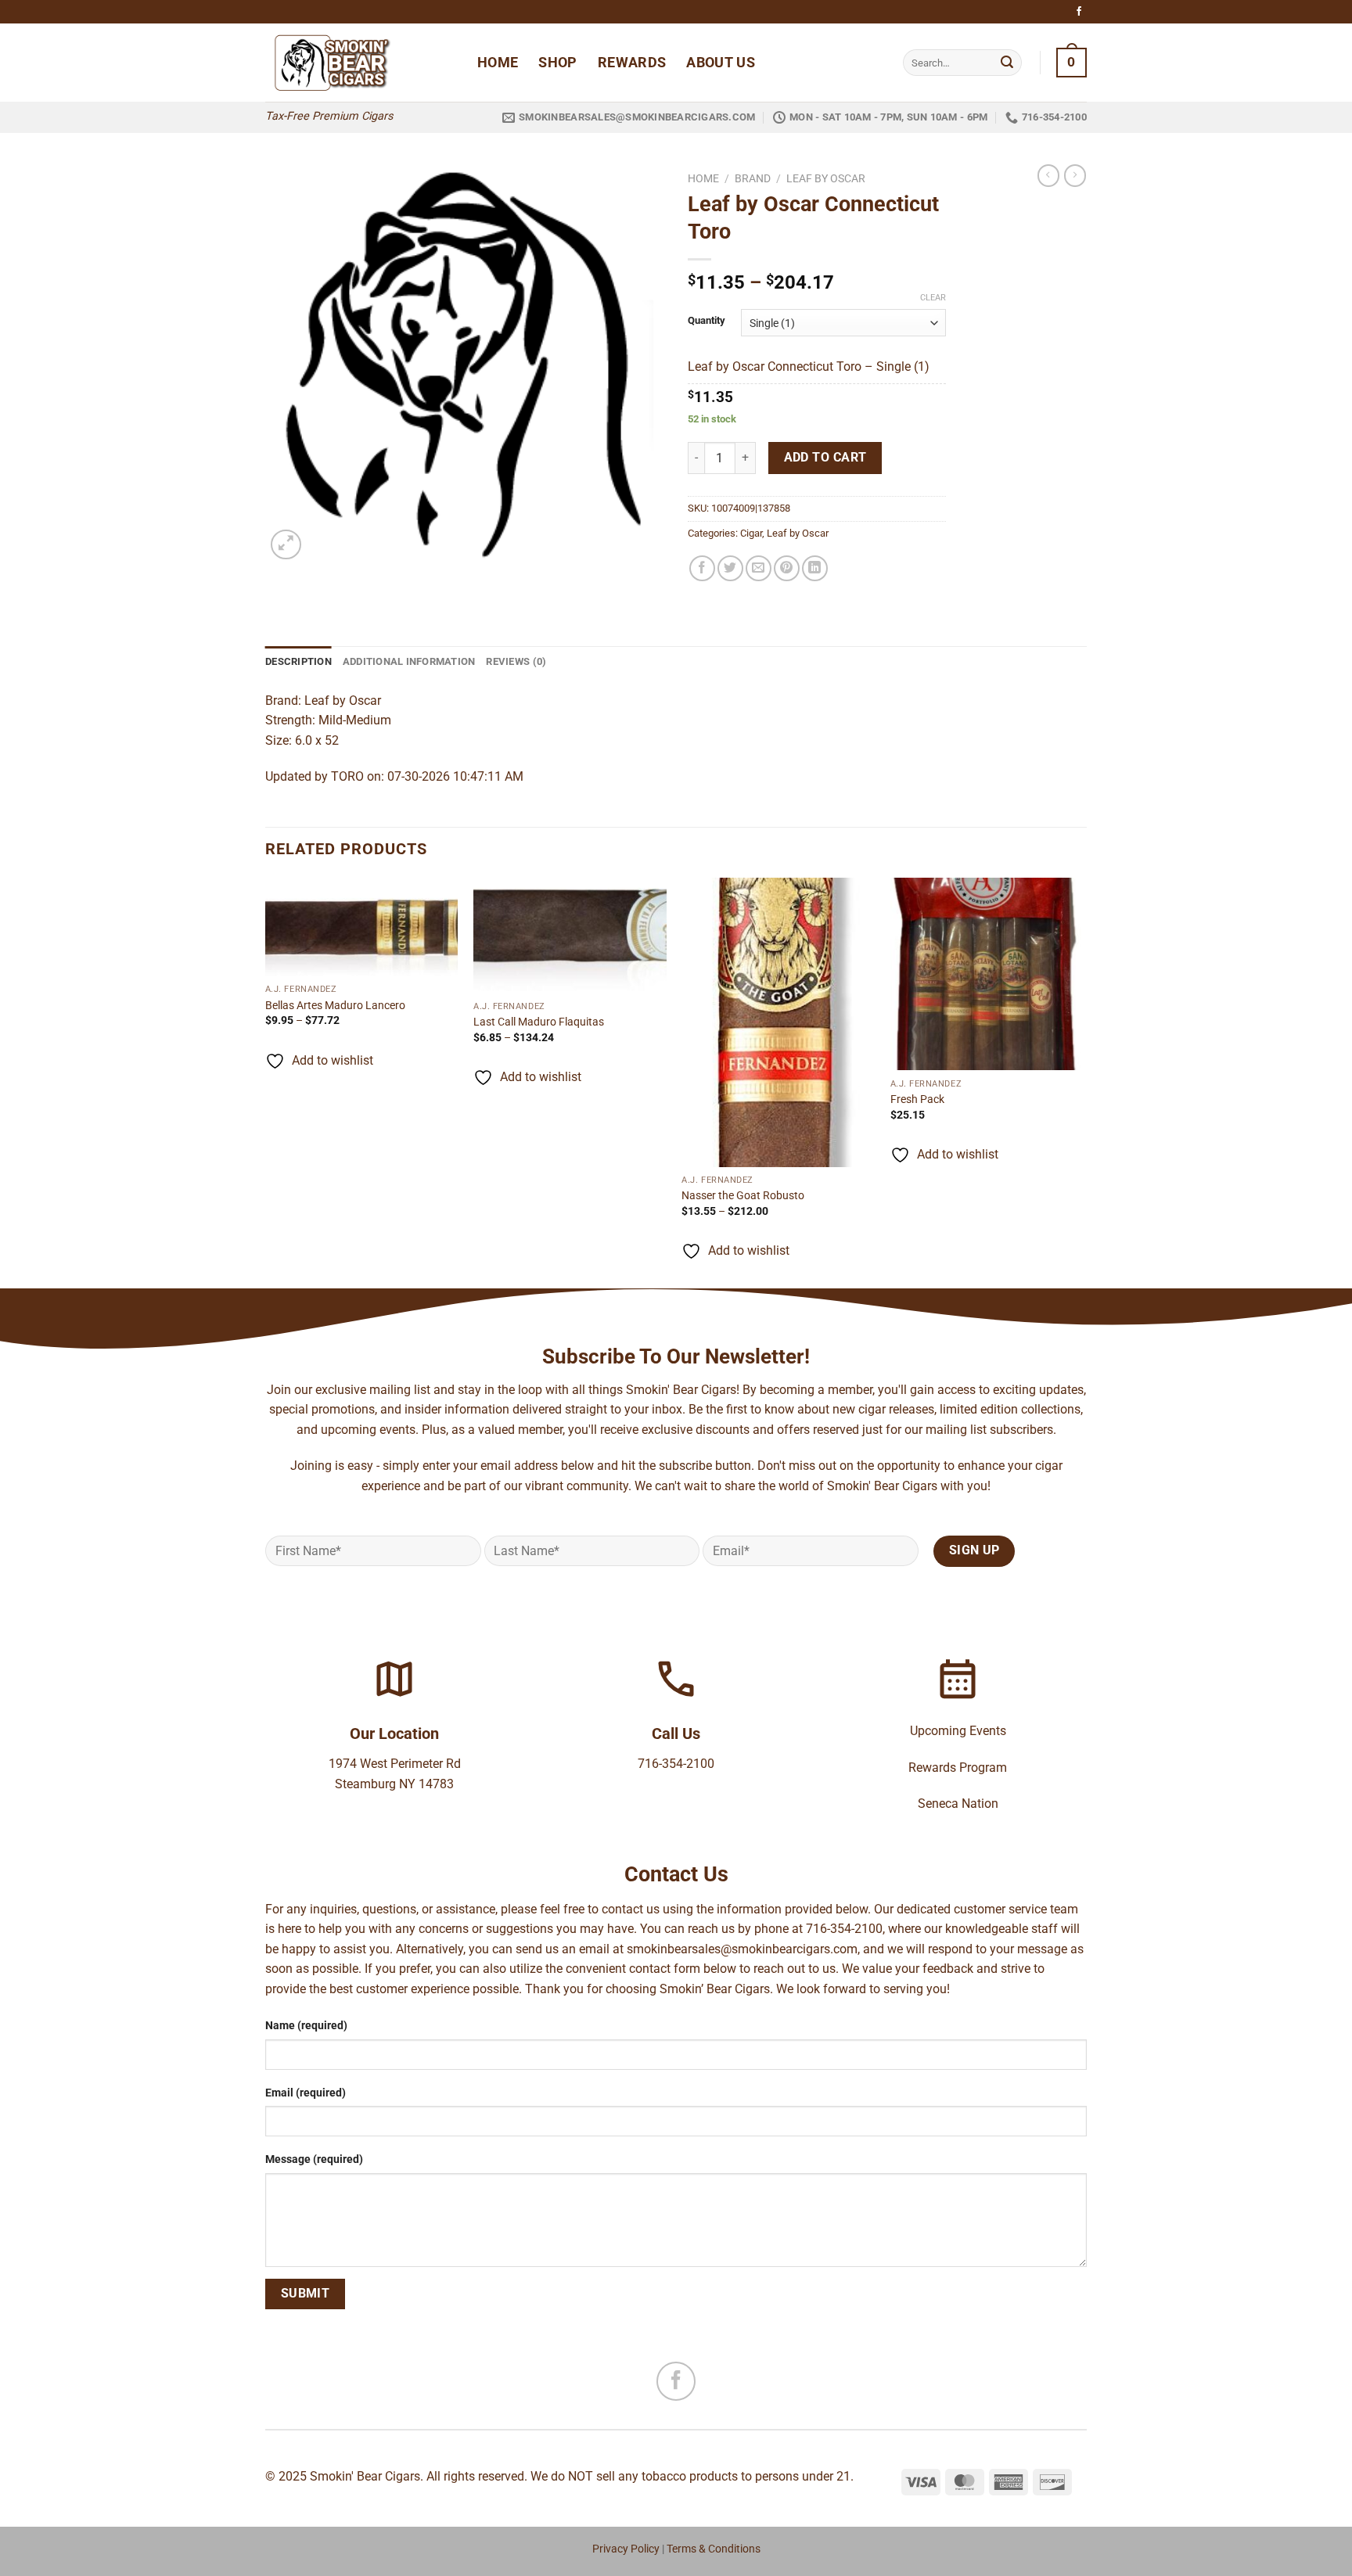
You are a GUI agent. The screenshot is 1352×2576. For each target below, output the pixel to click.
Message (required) (314, 2159)
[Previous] (266, 1082)
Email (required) (306, 2093)
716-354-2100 (676, 1764)
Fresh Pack (917, 1099)
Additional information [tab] (409, 661)
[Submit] (1007, 63)
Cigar (751, 533)
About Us (721, 63)
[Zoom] (286, 545)
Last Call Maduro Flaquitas (539, 1022)
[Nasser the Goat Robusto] (778, 1022)
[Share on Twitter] (730, 568)
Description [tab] (298, 661)
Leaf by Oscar (826, 178)
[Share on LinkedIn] (815, 568)
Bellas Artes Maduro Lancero (335, 1006)
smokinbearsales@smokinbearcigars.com (742, 1949)
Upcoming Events (958, 1731)
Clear (933, 298)
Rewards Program (958, 1768)
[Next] (1082, 1082)
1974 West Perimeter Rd (395, 1764)
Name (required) (306, 2026)
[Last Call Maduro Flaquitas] (570, 936)
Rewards (632, 63)
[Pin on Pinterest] (787, 568)
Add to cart (825, 458)
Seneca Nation (958, 1804)
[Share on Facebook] (702, 568)
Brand (753, 178)
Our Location (394, 1734)
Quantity (707, 321)
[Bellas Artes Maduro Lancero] (362, 927)
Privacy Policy (626, 2549)
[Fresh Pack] (987, 974)
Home (498, 63)
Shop (557, 63)
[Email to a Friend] (759, 568)
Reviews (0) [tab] (516, 661)
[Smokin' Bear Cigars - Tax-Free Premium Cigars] (360, 63)
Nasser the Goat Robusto (743, 1196)
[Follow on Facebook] (1079, 12)
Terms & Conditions (714, 2549)
